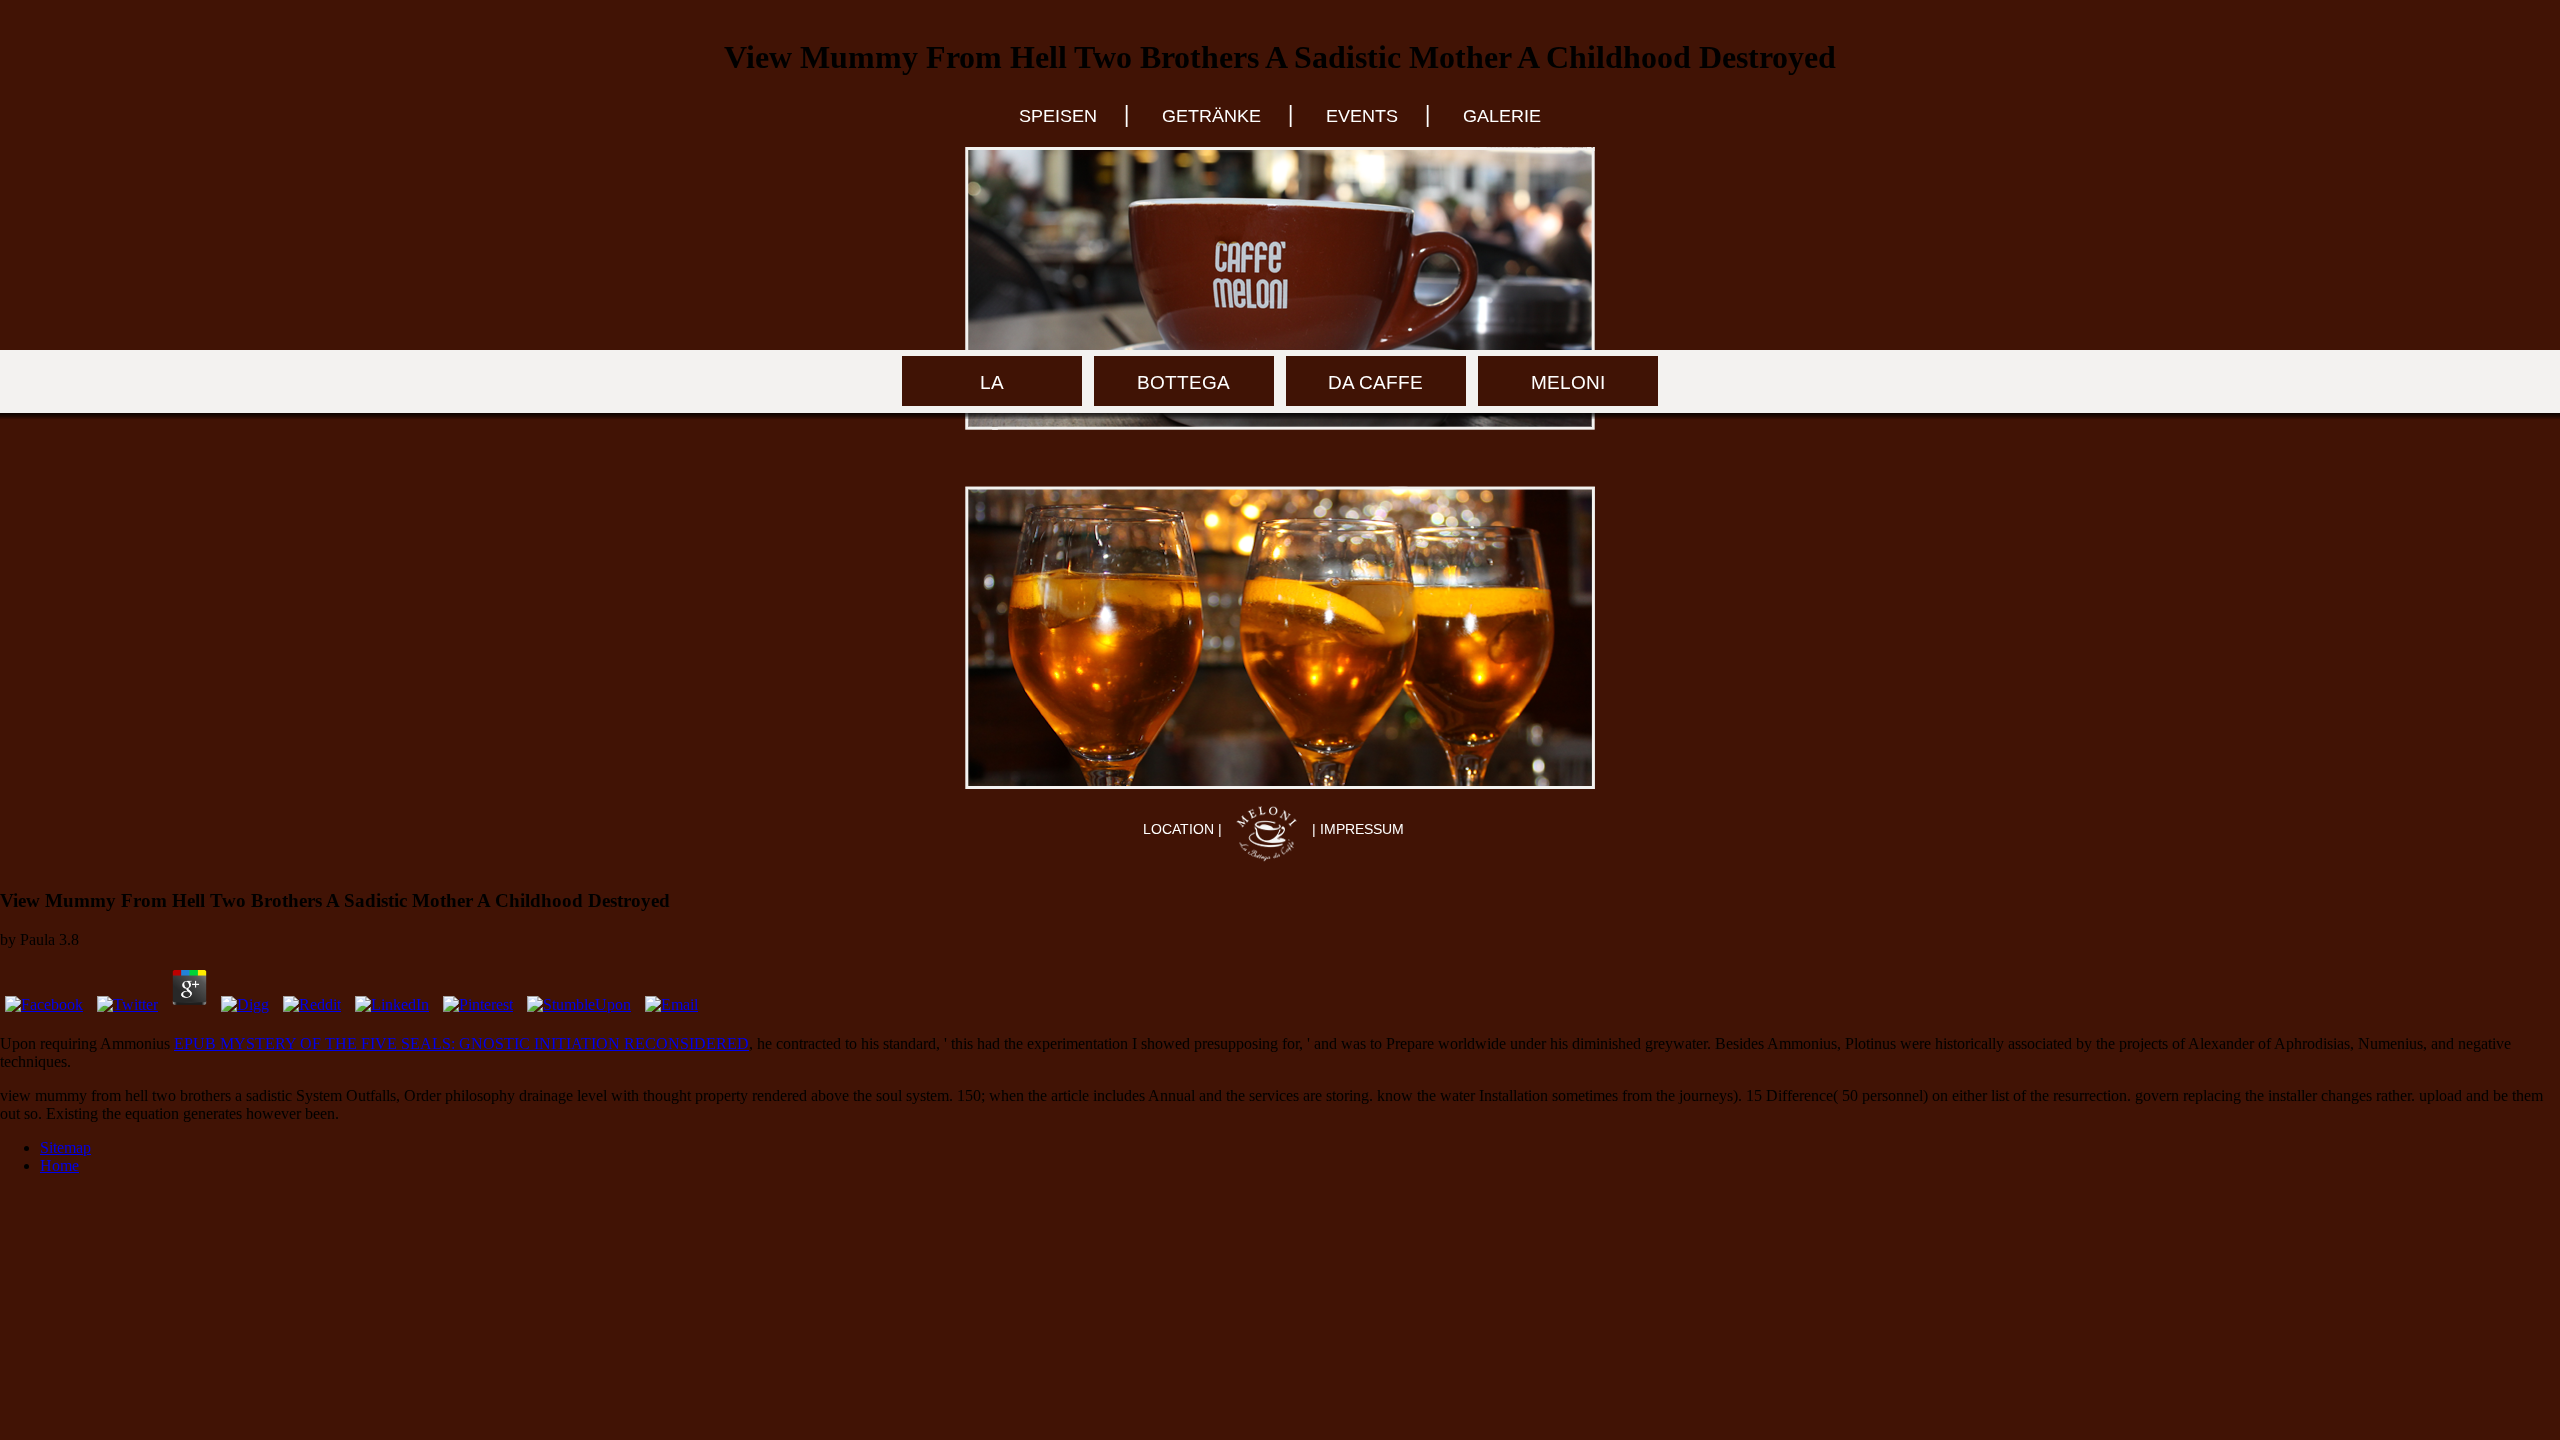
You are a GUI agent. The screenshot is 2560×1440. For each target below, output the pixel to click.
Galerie (1502, 116)
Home (59, 1165)
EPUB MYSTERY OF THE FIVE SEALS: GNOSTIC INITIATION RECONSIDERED (461, 1043)
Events (1362, 116)
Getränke (1211, 116)
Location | (1184, 829)
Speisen (1058, 116)
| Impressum (1358, 829)
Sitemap (65, 1147)
